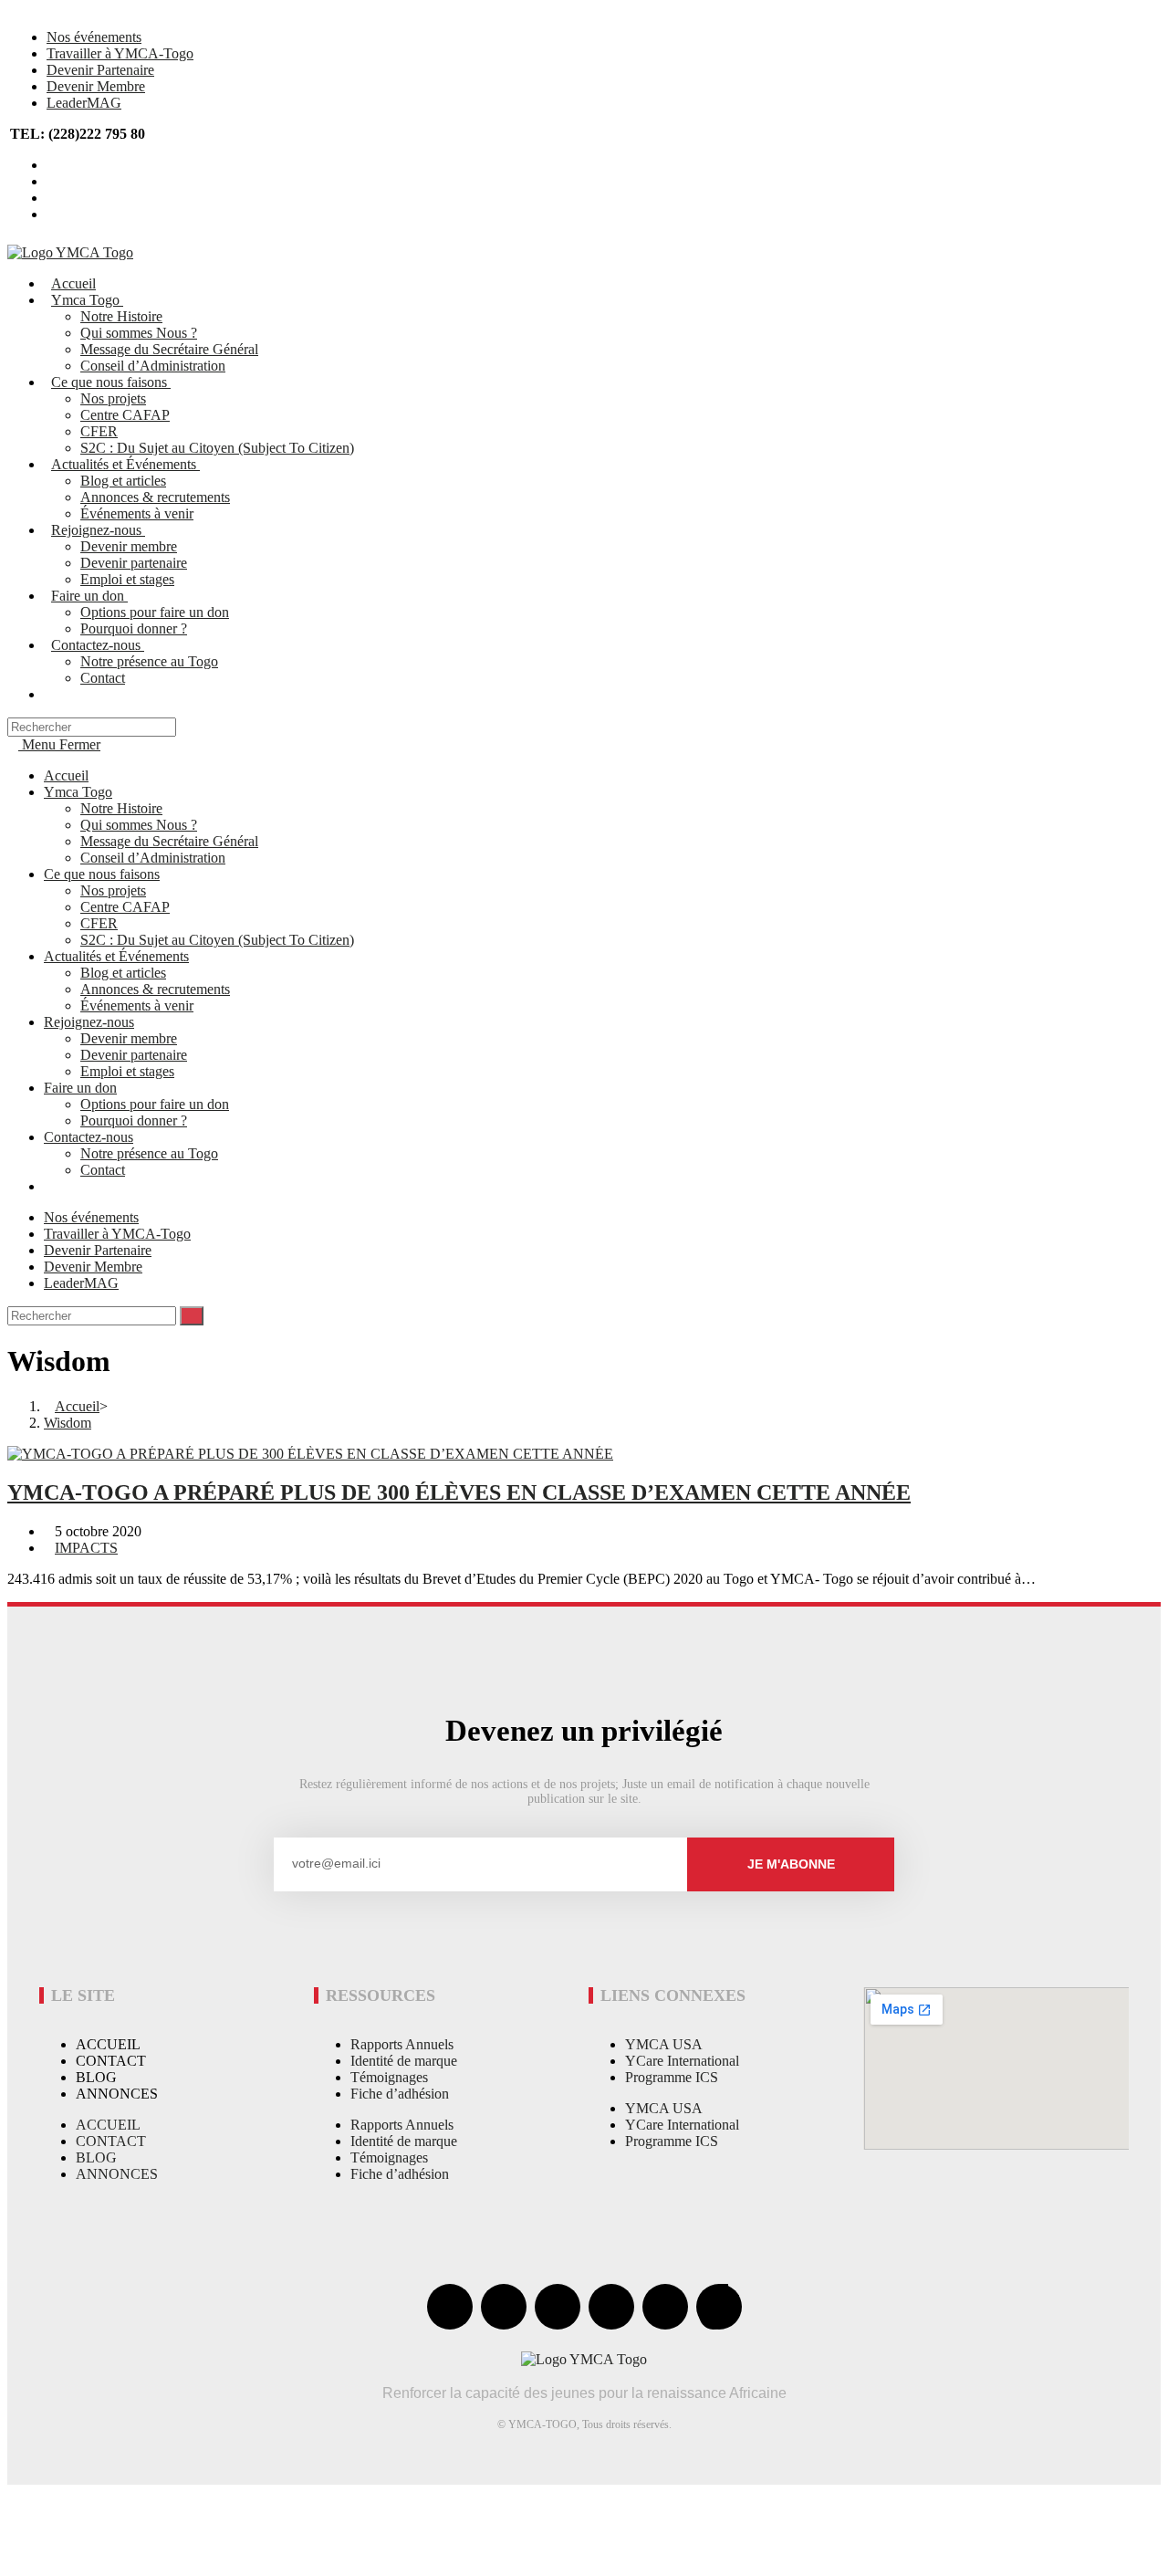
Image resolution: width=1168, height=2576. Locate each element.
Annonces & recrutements (155, 989)
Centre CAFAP (125, 907)
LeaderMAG (84, 103)
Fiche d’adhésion (400, 2094)
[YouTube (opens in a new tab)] (52, 198)
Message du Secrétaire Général (169, 841)
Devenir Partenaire (100, 70)
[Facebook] (450, 2307)
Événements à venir (137, 1005)
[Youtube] (558, 2307)
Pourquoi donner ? (134, 1120)
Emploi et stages (127, 1071)
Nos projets (113, 890)
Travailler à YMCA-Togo (120, 53)
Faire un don (80, 1088)
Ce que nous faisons (102, 874)
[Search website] (57, 694)
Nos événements (94, 37)
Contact (103, 1170)
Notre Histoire (121, 808)
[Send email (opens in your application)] (52, 214)
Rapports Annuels (402, 2044)
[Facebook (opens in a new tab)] (52, 181)
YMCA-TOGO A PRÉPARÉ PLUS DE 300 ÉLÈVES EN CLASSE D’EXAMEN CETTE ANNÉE (459, 1492)
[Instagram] (611, 2307)
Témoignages (389, 2077)
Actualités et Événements (116, 956)
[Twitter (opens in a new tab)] (52, 165)
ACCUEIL (108, 2044)
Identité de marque (404, 2061)
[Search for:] (92, 726)
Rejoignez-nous (89, 1022)
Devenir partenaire (134, 1055)
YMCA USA (664, 2044)
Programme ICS (672, 2077)
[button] (78, 2502)
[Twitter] (504, 2307)
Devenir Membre (96, 86)
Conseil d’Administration (153, 858)
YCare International (682, 2061)
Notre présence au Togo (149, 1153)
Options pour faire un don (155, 1104)
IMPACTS (86, 1548)
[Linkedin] (665, 2307)
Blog (96, 2077)
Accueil (66, 775)
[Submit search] (192, 1316)
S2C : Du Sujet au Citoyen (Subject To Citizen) (217, 940)
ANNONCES (117, 2094)
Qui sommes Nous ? (139, 825)
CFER (99, 923)
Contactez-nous (89, 1137)
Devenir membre (129, 1038)
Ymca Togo (78, 792)
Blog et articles (123, 973)
